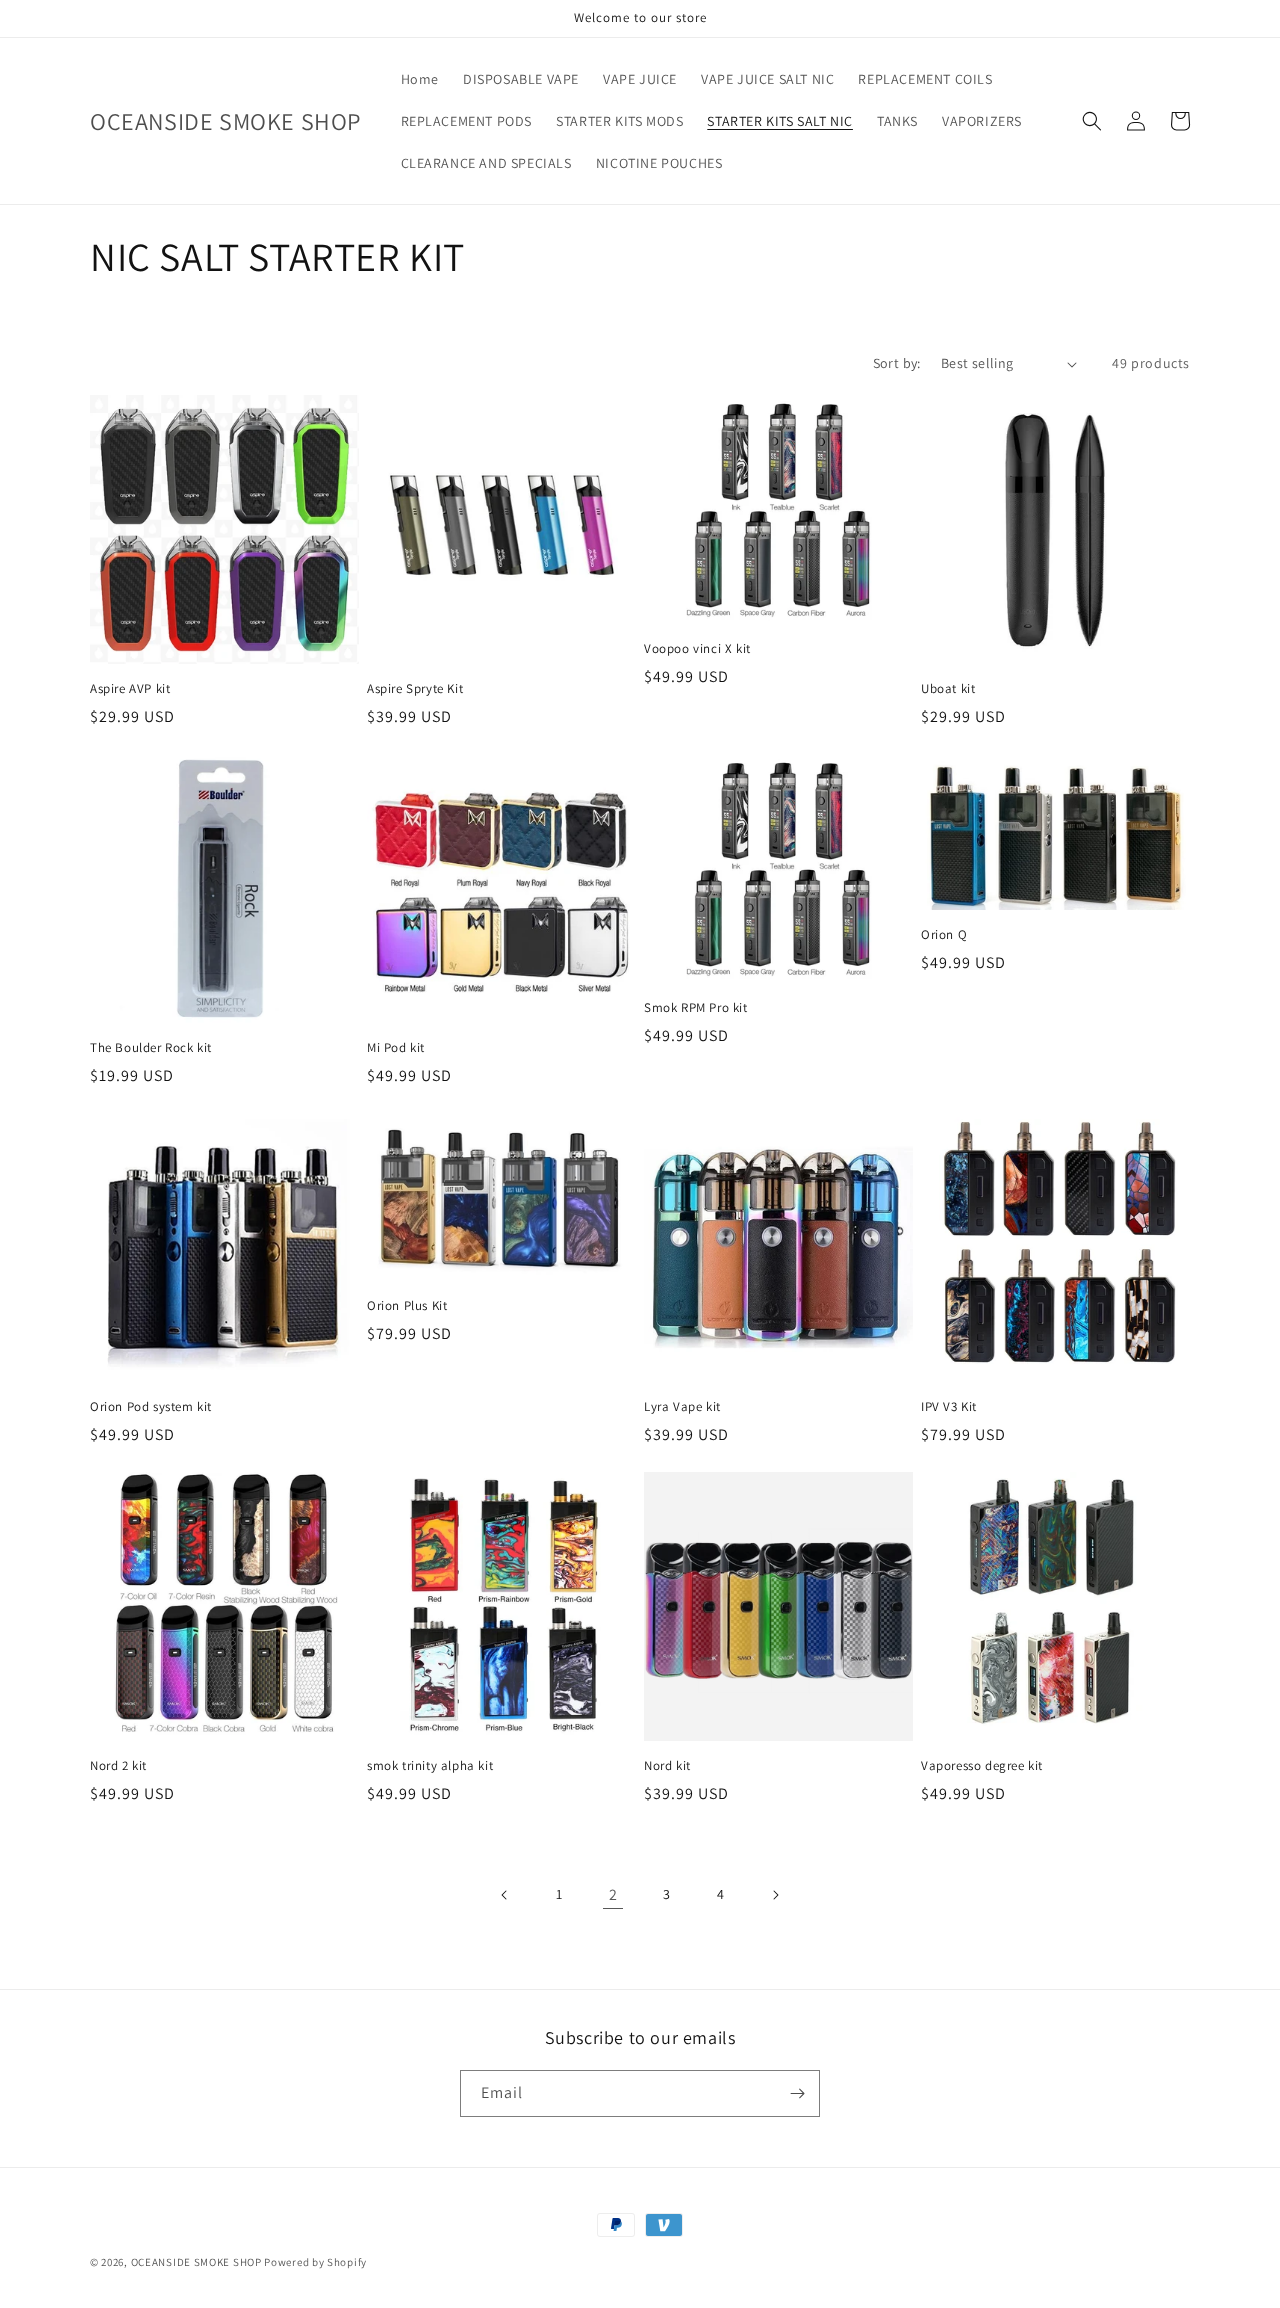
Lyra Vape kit (682, 1407)
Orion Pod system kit (151, 1407)
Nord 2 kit (118, 1766)
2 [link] (613, 1894)
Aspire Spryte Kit (415, 689)
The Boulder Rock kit (151, 1048)
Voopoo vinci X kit (697, 649)
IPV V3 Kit (949, 1407)
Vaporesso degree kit (982, 1766)
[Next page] (775, 1895)
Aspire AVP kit (130, 689)
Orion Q (944, 935)
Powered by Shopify (315, 2262)
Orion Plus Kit (407, 1306)
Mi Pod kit (396, 1048)
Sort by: (897, 363)
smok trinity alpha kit (430, 1766)
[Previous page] (505, 1895)
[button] (1092, 121)
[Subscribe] (797, 2093)
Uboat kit (948, 689)
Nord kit (667, 1766)
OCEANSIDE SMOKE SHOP (196, 2262)
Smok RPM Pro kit (696, 1008)
